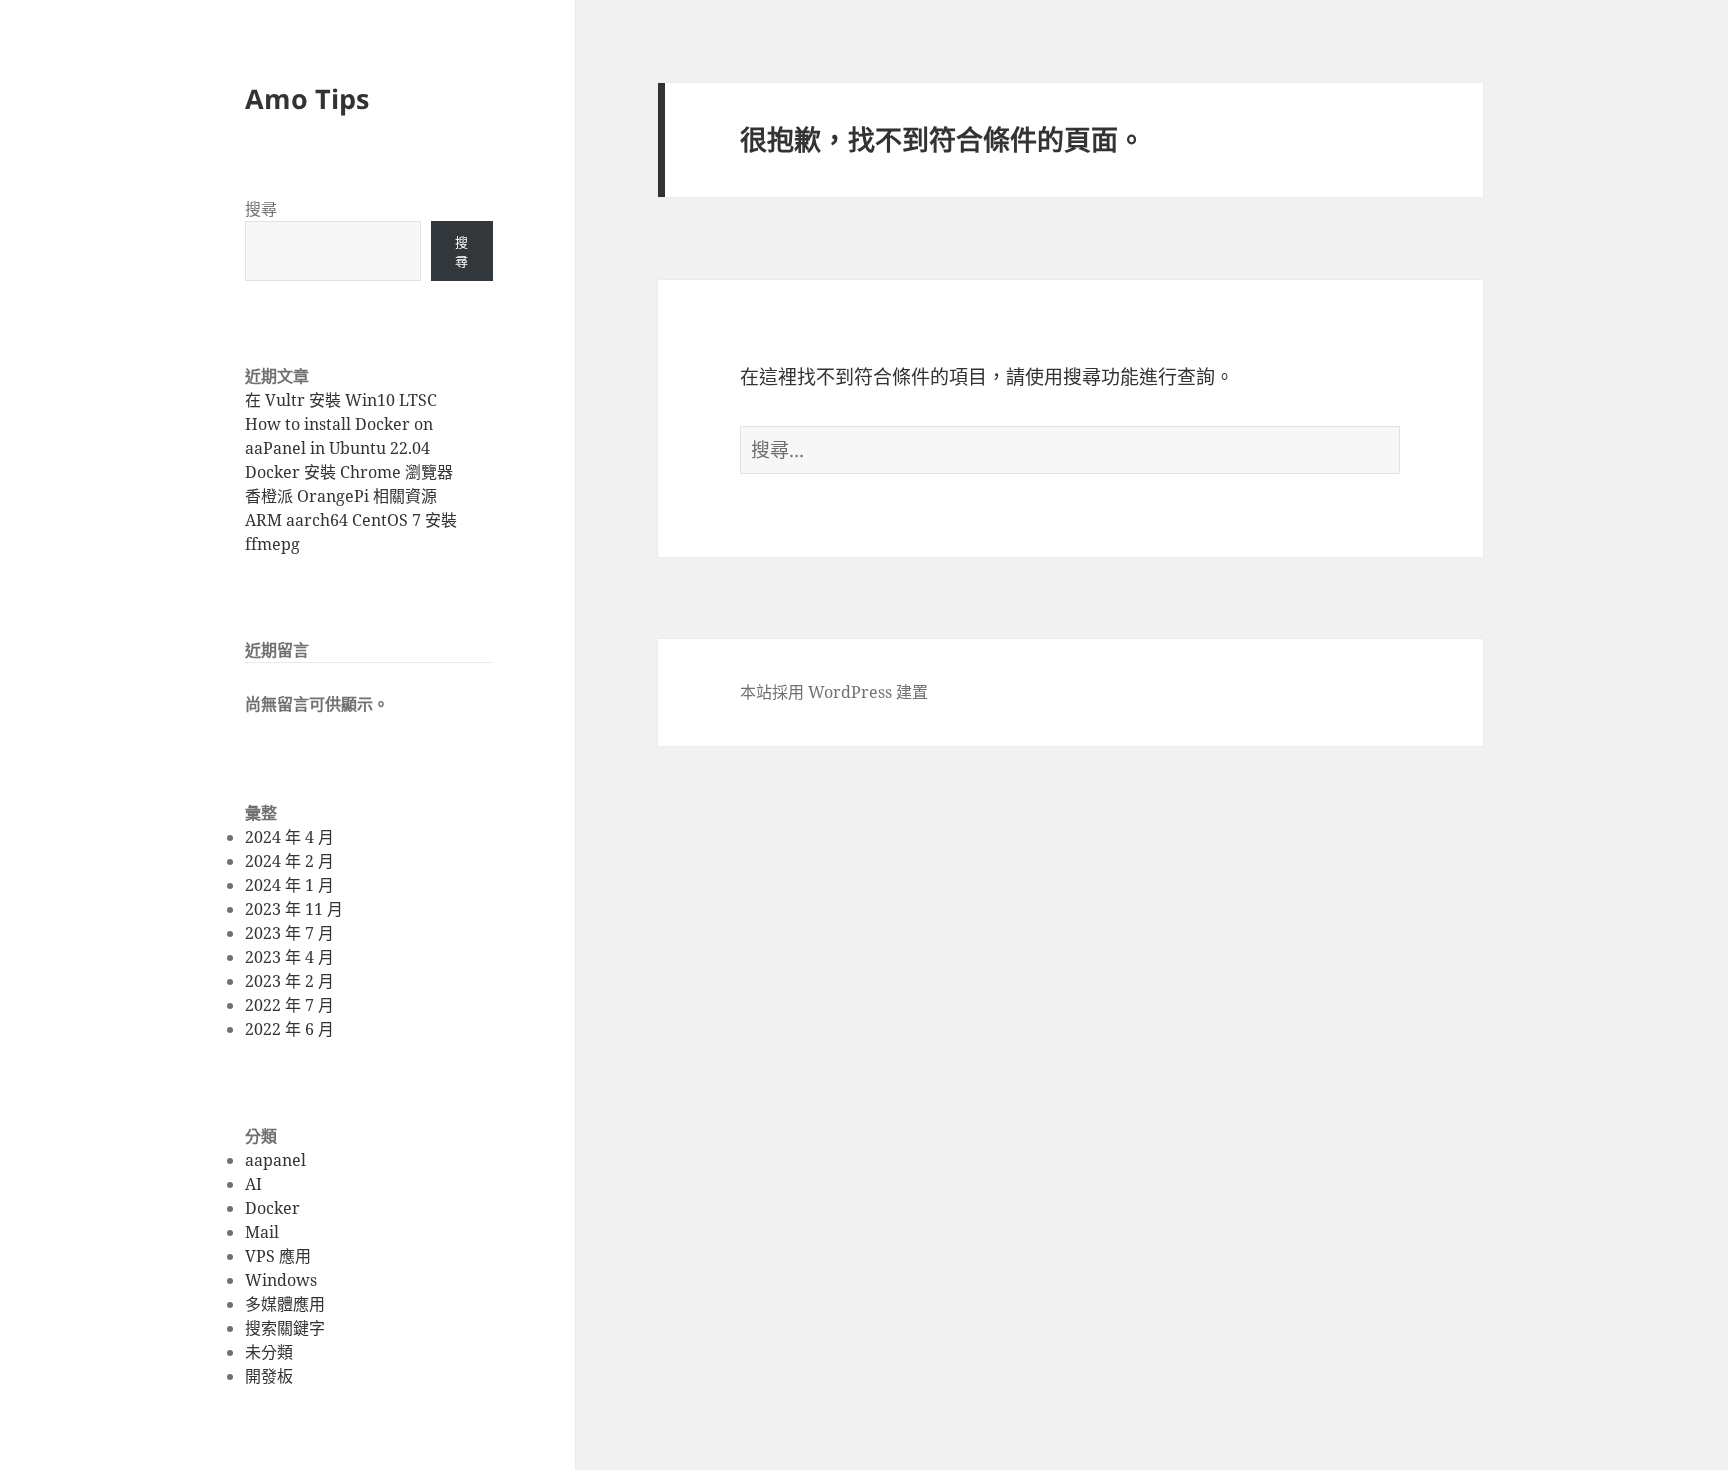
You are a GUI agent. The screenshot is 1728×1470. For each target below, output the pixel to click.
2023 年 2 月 (289, 981)
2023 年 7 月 (289, 933)
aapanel (275, 1160)
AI (253, 1184)
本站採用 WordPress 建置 (834, 692)
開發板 (269, 1376)
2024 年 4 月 (289, 837)
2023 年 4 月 (289, 957)
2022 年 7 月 (289, 1005)
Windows (281, 1280)
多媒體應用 (285, 1304)
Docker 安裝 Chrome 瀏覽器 (349, 472)
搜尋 (261, 209)
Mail (262, 1232)
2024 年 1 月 (289, 885)
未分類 (269, 1352)
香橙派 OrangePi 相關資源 (341, 496)
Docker (272, 1208)
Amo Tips (307, 98)
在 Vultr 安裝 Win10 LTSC (341, 400)
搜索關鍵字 (285, 1328)
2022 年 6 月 (289, 1029)
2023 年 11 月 (294, 909)
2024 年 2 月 (289, 861)
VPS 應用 (278, 1256)
